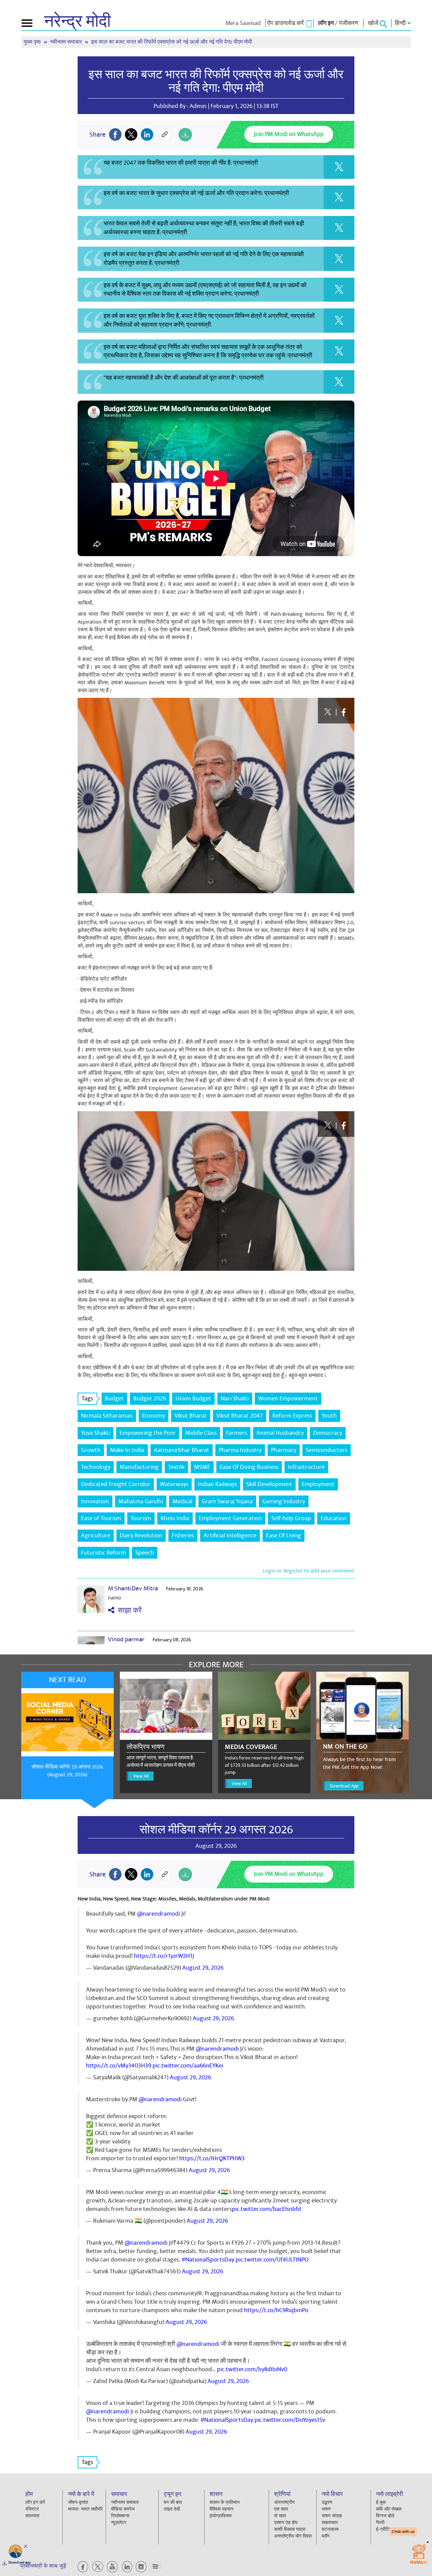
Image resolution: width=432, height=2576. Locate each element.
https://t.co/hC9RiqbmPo (276, 2310)
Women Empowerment (288, 1399)
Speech (145, 1553)
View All (141, 1776)
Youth (329, 1416)
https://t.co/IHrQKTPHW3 (212, 2158)
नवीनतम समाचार (67, 42)
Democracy (328, 1433)
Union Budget (193, 1399)
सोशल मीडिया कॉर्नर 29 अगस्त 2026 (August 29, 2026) (67, 1771)
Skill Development (269, 1484)
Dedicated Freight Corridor (116, 1484)
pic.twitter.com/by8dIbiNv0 (252, 2369)
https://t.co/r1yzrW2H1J (164, 1956)
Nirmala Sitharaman (107, 1416)
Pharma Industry (240, 1450)
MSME (202, 1467)
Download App (344, 1786)
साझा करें (128, 1610)
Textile (176, 1467)
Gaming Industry (284, 1501)
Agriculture (96, 1536)
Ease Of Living (283, 1536)
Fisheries (183, 1536)
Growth (91, 1450)
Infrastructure (306, 1467)
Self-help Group (291, 1518)
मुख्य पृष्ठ (33, 42)
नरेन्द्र (77, 22)
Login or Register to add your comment (309, 1571)
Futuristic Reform (103, 1553)
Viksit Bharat (191, 1416)
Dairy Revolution (141, 1536)
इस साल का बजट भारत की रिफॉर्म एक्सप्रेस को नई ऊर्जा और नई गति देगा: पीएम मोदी (216, 81)
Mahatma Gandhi (141, 1501)
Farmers (237, 1433)
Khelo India (175, 1518)
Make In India (127, 1450)
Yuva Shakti (96, 1433)
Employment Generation (230, 1518)
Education (334, 1518)
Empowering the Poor (148, 1433)
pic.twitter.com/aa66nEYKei (188, 2066)
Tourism (141, 1518)
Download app (20, 2563)
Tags (87, 1399)
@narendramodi (158, 1914)
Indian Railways (217, 1484)
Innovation (95, 1501)
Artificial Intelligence (230, 1536)
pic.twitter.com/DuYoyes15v (290, 2420)
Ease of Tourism (101, 1518)
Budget (114, 1399)
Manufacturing (139, 1467)
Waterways (174, 1484)
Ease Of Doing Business (249, 1467)
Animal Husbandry (280, 1433)
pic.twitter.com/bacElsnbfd (266, 2209)
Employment (318, 1484)
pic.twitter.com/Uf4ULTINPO (272, 2260)
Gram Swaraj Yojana (227, 1501)
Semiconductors (327, 1450)
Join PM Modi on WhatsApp (289, 134)
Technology (96, 1467)
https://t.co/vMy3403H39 (119, 2066)
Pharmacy (284, 1450)
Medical (182, 1501)
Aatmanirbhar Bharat (182, 1450)
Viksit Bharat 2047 (240, 1416)
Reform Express (292, 1416)
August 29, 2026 (203, 1968)
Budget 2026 (150, 1399)
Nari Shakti (235, 1399)
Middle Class (201, 1433)
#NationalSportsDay (208, 2260)
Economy (154, 1416)
